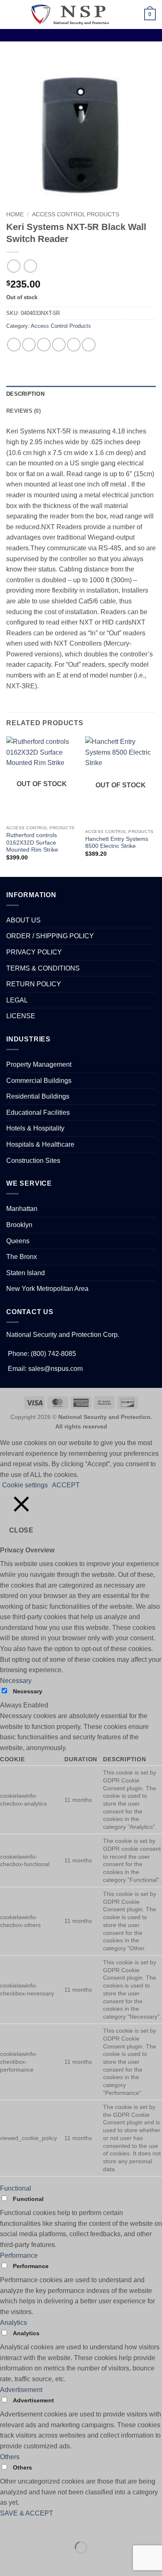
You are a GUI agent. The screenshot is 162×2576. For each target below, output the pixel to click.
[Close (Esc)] (81, 2527)
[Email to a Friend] (59, 345)
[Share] (57, 2527)
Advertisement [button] (21, 2390)
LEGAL (17, 1000)
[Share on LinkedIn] (89, 345)
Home (15, 214)
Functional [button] (16, 2188)
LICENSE (21, 1016)
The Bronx (22, 1257)
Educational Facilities (38, 1112)
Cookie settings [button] (25, 1485)
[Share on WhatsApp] (14, 345)
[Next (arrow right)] (33, 2562)
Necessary (28, 1691)
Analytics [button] (13, 2323)
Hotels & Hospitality (35, 1128)
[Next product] (13, 266)
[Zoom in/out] (8, 2527)
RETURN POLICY (34, 984)
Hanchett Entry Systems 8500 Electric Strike (117, 843)
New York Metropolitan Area (47, 1289)
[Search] (121, 15)
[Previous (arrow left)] (8, 2562)
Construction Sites (33, 1161)
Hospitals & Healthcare (40, 1144)
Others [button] (10, 2457)
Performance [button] (19, 2255)
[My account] (134, 15)
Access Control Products (76, 214)
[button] (11, 14)
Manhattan (22, 1209)
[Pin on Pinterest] (74, 345)
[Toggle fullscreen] (33, 2527)
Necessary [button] (16, 1681)
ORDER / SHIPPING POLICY (50, 936)
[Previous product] (30, 266)
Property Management (39, 1064)
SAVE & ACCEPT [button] (27, 2513)
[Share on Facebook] (29, 345)
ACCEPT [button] (66, 1485)
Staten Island (26, 1273)
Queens (18, 1241)
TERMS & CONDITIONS (43, 968)
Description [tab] (25, 394)
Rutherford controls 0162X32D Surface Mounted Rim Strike (32, 843)
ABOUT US (23, 920)
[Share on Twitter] (44, 345)
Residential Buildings (38, 1096)
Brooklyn (19, 1225)
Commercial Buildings (39, 1081)
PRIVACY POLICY (34, 952)
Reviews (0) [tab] (23, 411)
